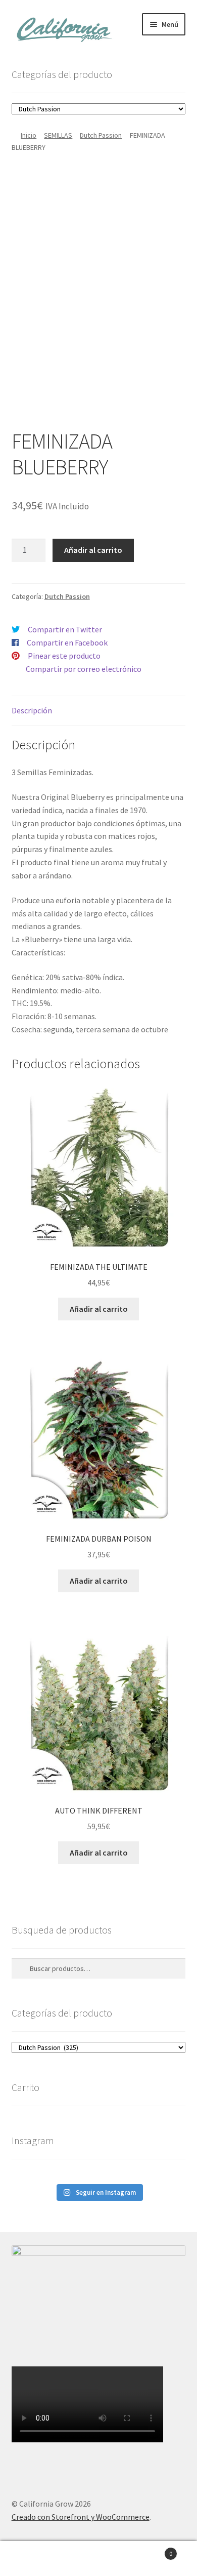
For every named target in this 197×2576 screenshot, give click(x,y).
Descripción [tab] (32, 710)
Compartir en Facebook (67, 642)
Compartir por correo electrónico (84, 669)
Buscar (98, 2559)
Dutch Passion (101, 135)
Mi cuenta (33, 2559)
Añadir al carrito (93, 550)
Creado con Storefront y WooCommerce (81, 2517)
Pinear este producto (64, 656)
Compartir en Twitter (65, 629)
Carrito (152, 2550)
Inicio (29, 135)
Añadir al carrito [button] (99, 1309)
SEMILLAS (58, 135)
